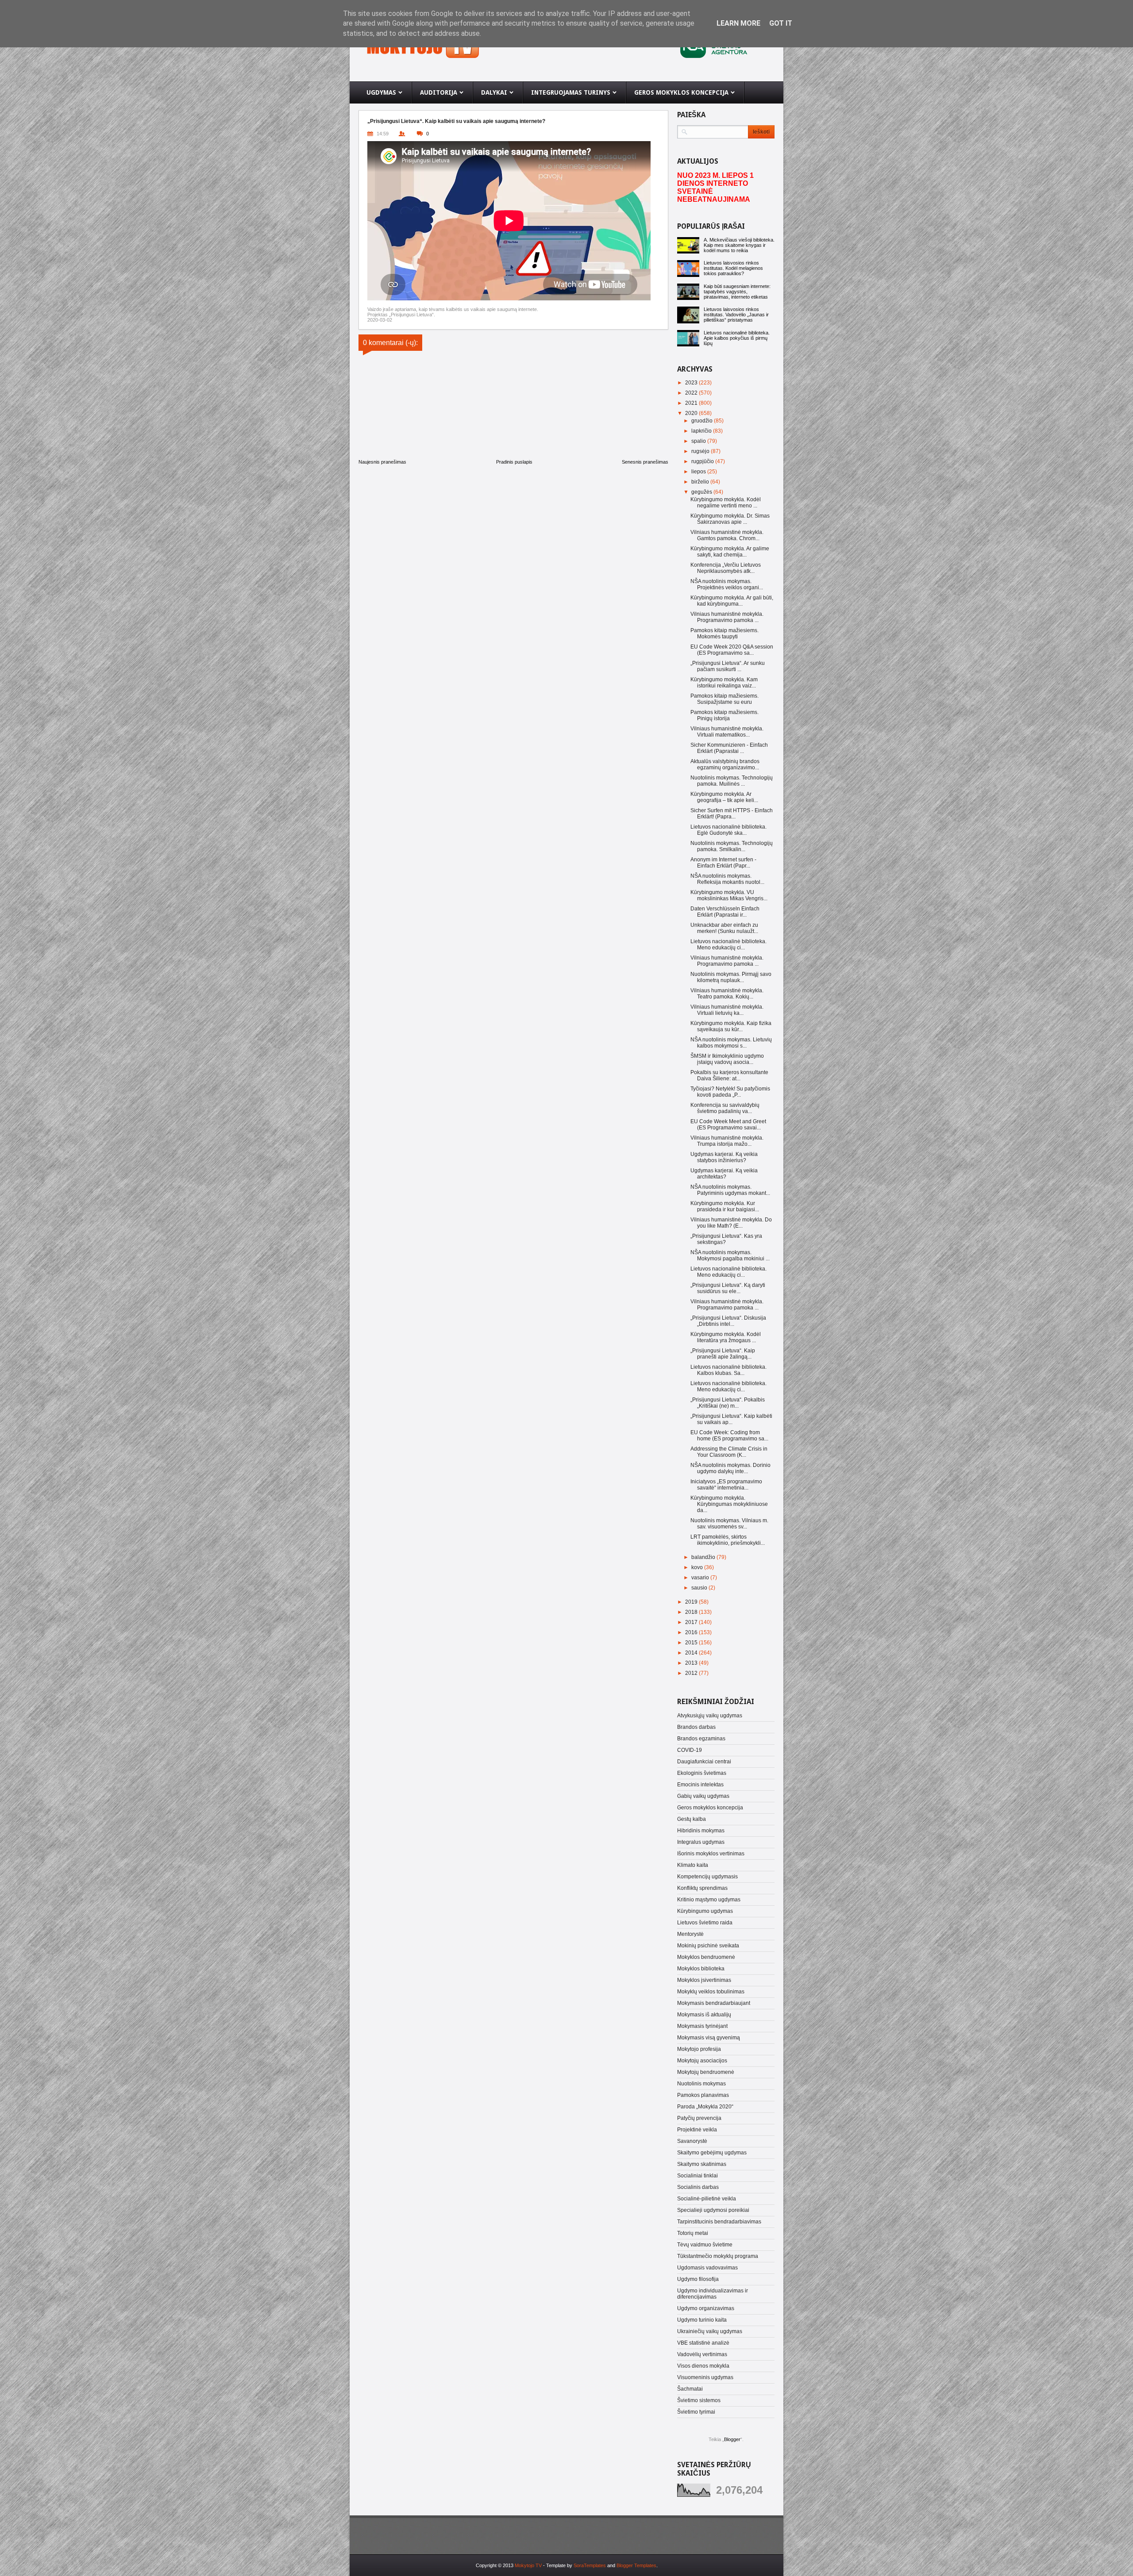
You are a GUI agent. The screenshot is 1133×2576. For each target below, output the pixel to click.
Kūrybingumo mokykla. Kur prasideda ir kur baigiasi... (725, 1206)
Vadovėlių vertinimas (702, 2354)
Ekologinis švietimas (702, 1773)
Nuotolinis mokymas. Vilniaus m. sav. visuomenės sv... (729, 1524)
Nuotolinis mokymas (701, 2084)
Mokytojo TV (528, 2565)
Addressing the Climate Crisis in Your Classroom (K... (729, 1452)
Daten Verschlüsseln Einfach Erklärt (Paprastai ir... (725, 912)
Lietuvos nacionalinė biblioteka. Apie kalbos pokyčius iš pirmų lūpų (737, 338)
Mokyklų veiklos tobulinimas (711, 1992)
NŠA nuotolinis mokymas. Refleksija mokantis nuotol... (727, 879)
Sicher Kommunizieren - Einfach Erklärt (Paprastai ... (729, 748)
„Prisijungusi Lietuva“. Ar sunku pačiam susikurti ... (728, 666)
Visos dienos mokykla (703, 2366)
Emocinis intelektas (700, 1785)
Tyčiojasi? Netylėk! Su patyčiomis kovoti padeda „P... (730, 1092)
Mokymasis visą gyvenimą (709, 2038)
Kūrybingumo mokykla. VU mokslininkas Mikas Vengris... (729, 895)
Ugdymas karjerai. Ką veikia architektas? (724, 1174)
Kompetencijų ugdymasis (707, 1877)
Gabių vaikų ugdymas (703, 1796)
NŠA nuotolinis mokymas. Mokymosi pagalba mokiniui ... (730, 1255)
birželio (701, 482)
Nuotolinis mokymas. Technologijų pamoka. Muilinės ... (732, 781)
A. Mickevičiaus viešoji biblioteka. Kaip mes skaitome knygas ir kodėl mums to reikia (739, 245)
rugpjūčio (703, 461)
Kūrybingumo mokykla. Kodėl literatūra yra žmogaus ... (726, 1337)
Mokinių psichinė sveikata (708, 1946)
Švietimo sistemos (699, 2400)
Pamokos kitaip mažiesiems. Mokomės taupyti (725, 633)
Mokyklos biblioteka (701, 1969)
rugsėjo (701, 451)
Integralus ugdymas (701, 1842)
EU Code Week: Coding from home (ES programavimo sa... (729, 1436)
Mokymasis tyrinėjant (702, 2026)
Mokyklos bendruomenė (706, 1957)
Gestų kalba (692, 1819)
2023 (692, 383)
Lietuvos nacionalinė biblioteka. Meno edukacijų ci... (728, 944)
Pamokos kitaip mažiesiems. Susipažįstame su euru (725, 699)
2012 (692, 1673)
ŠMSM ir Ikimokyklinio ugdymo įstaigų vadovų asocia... (727, 1059)
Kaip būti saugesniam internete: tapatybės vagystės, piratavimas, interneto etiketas (737, 292)
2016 (692, 1632)
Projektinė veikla (697, 2130)
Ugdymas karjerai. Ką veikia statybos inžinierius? (724, 1157)
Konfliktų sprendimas (702, 1888)
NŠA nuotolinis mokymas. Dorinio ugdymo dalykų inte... (730, 1468)
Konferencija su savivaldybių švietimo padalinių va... (725, 1108)
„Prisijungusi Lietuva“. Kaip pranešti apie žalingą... (723, 1354)
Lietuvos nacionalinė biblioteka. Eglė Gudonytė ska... (728, 830)
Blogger (732, 2439)
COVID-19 (690, 1750)
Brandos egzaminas (701, 1739)
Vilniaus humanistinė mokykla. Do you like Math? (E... (731, 1223)
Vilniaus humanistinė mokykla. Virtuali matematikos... (727, 732)
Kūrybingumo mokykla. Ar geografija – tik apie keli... (724, 797)
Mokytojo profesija (699, 2049)
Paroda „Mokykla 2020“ (705, 2107)
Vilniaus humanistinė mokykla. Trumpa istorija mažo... (727, 1141)
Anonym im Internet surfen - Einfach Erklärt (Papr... (723, 863)
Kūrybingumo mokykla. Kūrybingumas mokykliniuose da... (729, 1504)
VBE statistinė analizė (703, 2343)
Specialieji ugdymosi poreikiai (713, 2210)
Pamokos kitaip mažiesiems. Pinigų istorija (725, 715)
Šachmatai (690, 2389)
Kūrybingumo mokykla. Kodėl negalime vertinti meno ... (726, 503)
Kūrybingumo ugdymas (705, 1911)
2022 (692, 393)
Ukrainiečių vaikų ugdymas (710, 2331)
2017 (692, 1622)
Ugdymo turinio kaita (702, 2320)
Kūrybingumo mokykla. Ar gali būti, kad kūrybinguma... (732, 601)
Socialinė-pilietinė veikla (707, 2199)
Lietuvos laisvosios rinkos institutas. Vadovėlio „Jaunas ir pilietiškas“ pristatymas (736, 315)
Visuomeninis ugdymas (705, 2377)
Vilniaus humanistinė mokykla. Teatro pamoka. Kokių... (727, 994)
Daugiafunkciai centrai (704, 1762)
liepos (699, 472)
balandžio (704, 1557)
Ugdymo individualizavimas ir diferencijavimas (713, 2294)
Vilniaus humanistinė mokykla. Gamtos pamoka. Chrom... (727, 535)
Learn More (738, 23)
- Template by (574, 2565)
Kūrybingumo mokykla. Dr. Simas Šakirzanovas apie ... (730, 519)
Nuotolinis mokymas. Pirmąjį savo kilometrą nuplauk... (731, 977)
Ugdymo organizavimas (706, 2308)
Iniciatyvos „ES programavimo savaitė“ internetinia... (726, 1485)
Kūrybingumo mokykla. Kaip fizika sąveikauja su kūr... (731, 1026)
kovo (698, 1567)
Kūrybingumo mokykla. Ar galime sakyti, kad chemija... (730, 552)
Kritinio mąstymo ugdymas (709, 1900)
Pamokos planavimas (703, 2095)
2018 (692, 1612)
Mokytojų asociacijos (702, 2061)
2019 (692, 1602)
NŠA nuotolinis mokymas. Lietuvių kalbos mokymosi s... (731, 1043)
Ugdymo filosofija (698, 2279)
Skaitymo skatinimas (702, 2164)
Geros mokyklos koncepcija (710, 1808)
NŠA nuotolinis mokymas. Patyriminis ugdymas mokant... (730, 1190)
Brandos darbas (696, 1727)
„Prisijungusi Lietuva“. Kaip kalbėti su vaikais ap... (731, 1419)
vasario (701, 1578)
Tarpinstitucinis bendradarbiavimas (719, 2222)
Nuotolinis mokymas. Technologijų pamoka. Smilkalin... (732, 846)
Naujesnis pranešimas (382, 462)
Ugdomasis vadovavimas (707, 2268)
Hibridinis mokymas (701, 1831)
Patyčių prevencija (699, 2118)
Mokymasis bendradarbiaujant (714, 2003)
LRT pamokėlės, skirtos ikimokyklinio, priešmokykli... (728, 1540)
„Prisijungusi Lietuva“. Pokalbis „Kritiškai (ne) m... (728, 1403)
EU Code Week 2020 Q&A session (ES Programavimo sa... (732, 650)
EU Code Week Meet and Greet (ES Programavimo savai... (728, 1125)
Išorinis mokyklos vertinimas (711, 1854)
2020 (692, 413)
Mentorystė (690, 1934)
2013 (692, 1663)
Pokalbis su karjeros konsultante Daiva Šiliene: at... (729, 1075)
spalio (699, 441)
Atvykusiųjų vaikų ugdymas (710, 1716)
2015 (692, 1643)
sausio (700, 1588)
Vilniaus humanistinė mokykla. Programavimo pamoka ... (727, 617)
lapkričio (702, 431)
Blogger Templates (636, 2565)
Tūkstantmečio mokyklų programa (718, 2256)
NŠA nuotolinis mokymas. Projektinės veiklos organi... (727, 584)
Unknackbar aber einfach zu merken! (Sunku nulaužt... (724, 928)
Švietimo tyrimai (696, 2412)
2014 (692, 1653)
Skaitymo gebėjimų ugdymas (712, 2153)
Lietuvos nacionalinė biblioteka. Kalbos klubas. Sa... (728, 1370)
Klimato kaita (693, 1865)
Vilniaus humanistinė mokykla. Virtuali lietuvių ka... (727, 1010)
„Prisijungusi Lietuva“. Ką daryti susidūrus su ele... (728, 1288)
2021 (692, 403)
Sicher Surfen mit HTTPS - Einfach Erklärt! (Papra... (732, 814)
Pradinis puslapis (514, 462)
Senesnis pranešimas (645, 462)
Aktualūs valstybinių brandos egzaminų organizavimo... (725, 764)
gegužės (702, 492)
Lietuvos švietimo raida (705, 1923)
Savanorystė (692, 2141)
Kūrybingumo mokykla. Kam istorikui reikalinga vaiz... (724, 683)
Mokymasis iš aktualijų (704, 2015)
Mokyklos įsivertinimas (704, 1980)
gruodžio (703, 421)
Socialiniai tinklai (698, 2176)
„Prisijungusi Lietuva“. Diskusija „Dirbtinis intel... (728, 1321)
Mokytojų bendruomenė (706, 2072)
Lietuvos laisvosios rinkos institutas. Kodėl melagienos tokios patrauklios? (733, 268)
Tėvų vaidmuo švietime (705, 2245)
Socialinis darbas (698, 2187)
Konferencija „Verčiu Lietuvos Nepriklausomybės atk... (726, 568)
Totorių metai (693, 2233)
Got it (781, 23)
